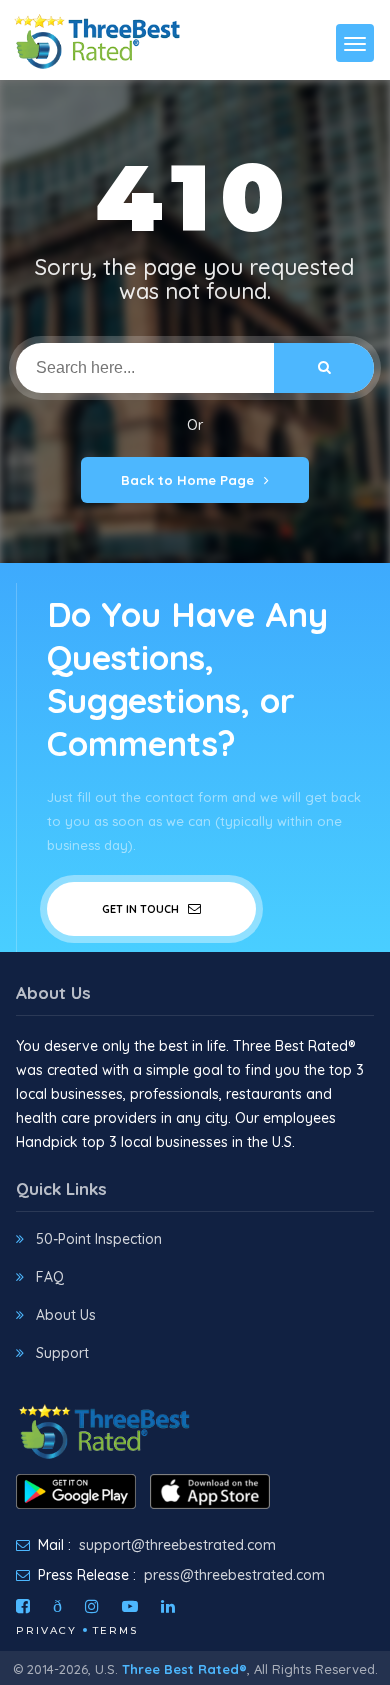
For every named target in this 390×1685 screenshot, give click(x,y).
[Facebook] (23, 1606)
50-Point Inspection (99, 1239)
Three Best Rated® (184, 1669)
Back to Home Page (187, 480)
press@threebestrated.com (234, 1575)
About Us (66, 1315)
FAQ (50, 1277)
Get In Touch (142, 909)
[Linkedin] (168, 1606)
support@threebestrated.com (177, 1545)
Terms (115, 1630)
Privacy (46, 1630)
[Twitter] (57, 1606)
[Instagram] (92, 1606)
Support (62, 1353)
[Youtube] (130, 1606)
